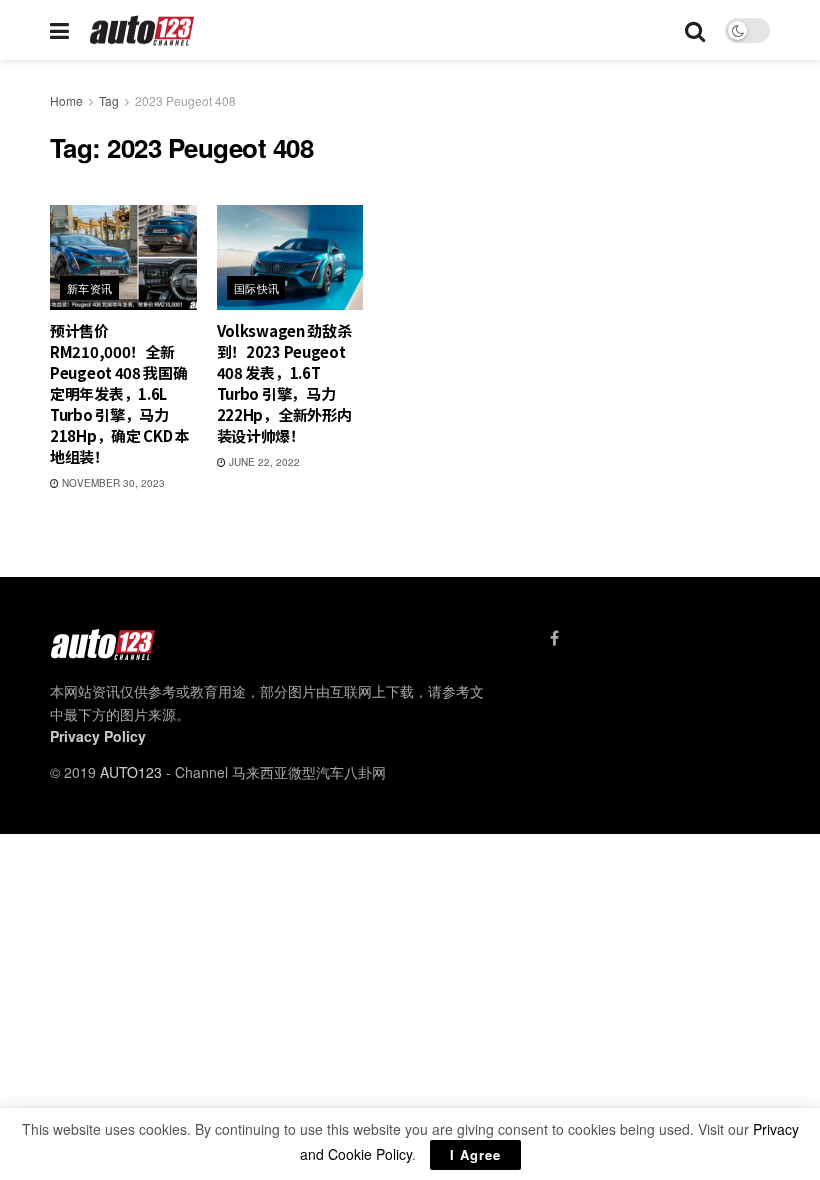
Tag (109, 100)
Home (66, 100)
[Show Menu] (59, 30)
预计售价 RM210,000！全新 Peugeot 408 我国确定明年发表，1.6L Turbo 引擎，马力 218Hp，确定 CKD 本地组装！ (120, 393)
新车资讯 (90, 288)
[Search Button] (695, 30)
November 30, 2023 (112, 483)
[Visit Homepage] (142, 30)
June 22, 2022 (263, 462)
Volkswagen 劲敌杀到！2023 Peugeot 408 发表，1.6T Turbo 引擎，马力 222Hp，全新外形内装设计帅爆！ (284, 383)
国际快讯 (257, 288)
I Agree (475, 1154)
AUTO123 (131, 772)
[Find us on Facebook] (554, 638)
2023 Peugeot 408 (185, 100)
